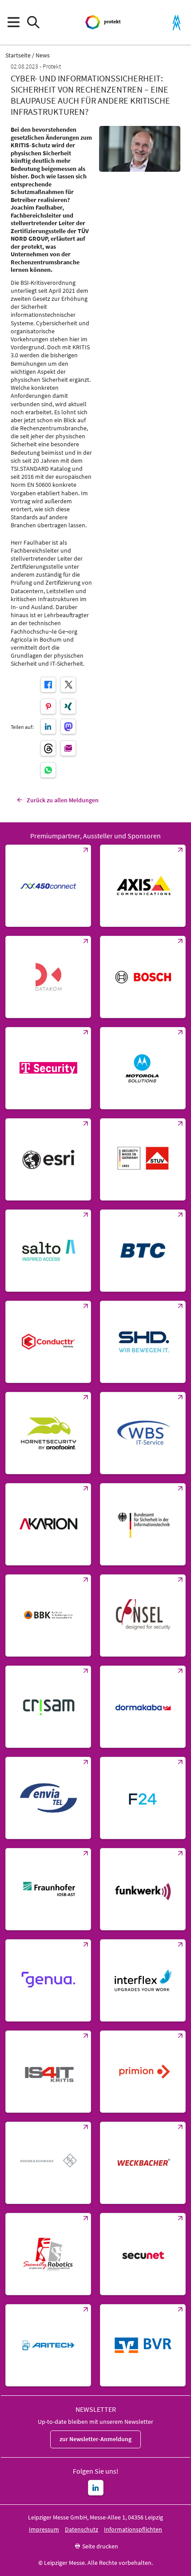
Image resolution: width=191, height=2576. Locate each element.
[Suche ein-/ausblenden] (33, 22)
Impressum (44, 2529)
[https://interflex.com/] (143, 1980)
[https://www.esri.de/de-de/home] (48, 1159)
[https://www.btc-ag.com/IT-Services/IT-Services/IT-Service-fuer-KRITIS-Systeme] (143, 1251)
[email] (68, 748)
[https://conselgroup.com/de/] (143, 1616)
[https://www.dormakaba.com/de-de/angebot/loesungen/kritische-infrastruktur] (143, 1707)
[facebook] (48, 685)
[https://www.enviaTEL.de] (48, 1798)
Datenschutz (82, 2529)
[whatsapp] (48, 770)
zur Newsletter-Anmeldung (95, 2439)
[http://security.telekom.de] (48, 1068)
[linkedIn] (48, 726)
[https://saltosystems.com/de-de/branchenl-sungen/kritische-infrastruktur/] (48, 1251)
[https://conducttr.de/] (48, 1342)
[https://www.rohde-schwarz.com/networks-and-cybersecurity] (48, 2163)
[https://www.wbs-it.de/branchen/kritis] (143, 1433)
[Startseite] (104, 22)
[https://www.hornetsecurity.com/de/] (48, 1433)
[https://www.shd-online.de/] (143, 1342)
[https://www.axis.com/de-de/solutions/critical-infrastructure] (143, 886)
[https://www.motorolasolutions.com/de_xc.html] (143, 1068)
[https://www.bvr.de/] (143, 2345)
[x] (68, 685)
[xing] (68, 706)
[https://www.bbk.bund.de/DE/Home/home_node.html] (48, 1616)
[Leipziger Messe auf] (96, 2488)
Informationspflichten (133, 2529)
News (43, 55)
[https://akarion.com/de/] (48, 1524)
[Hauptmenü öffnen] (13, 22)
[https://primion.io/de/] (143, 2072)
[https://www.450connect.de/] (48, 886)
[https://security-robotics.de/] (48, 2254)
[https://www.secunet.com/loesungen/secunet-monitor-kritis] (143, 2254)
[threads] (48, 748)
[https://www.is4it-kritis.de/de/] (48, 2072)
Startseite (18, 55)
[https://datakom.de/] (48, 977)
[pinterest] (48, 706)
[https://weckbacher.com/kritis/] (143, 2163)
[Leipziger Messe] (177, 22)
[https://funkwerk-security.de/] (143, 1889)
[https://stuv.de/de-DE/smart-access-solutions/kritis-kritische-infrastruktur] (143, 1159)
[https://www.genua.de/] (48, 1980)
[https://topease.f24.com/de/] (143, 1798)
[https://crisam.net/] (48, 1707)
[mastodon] (68, 726)
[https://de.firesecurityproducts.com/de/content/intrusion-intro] (48, 2345)
